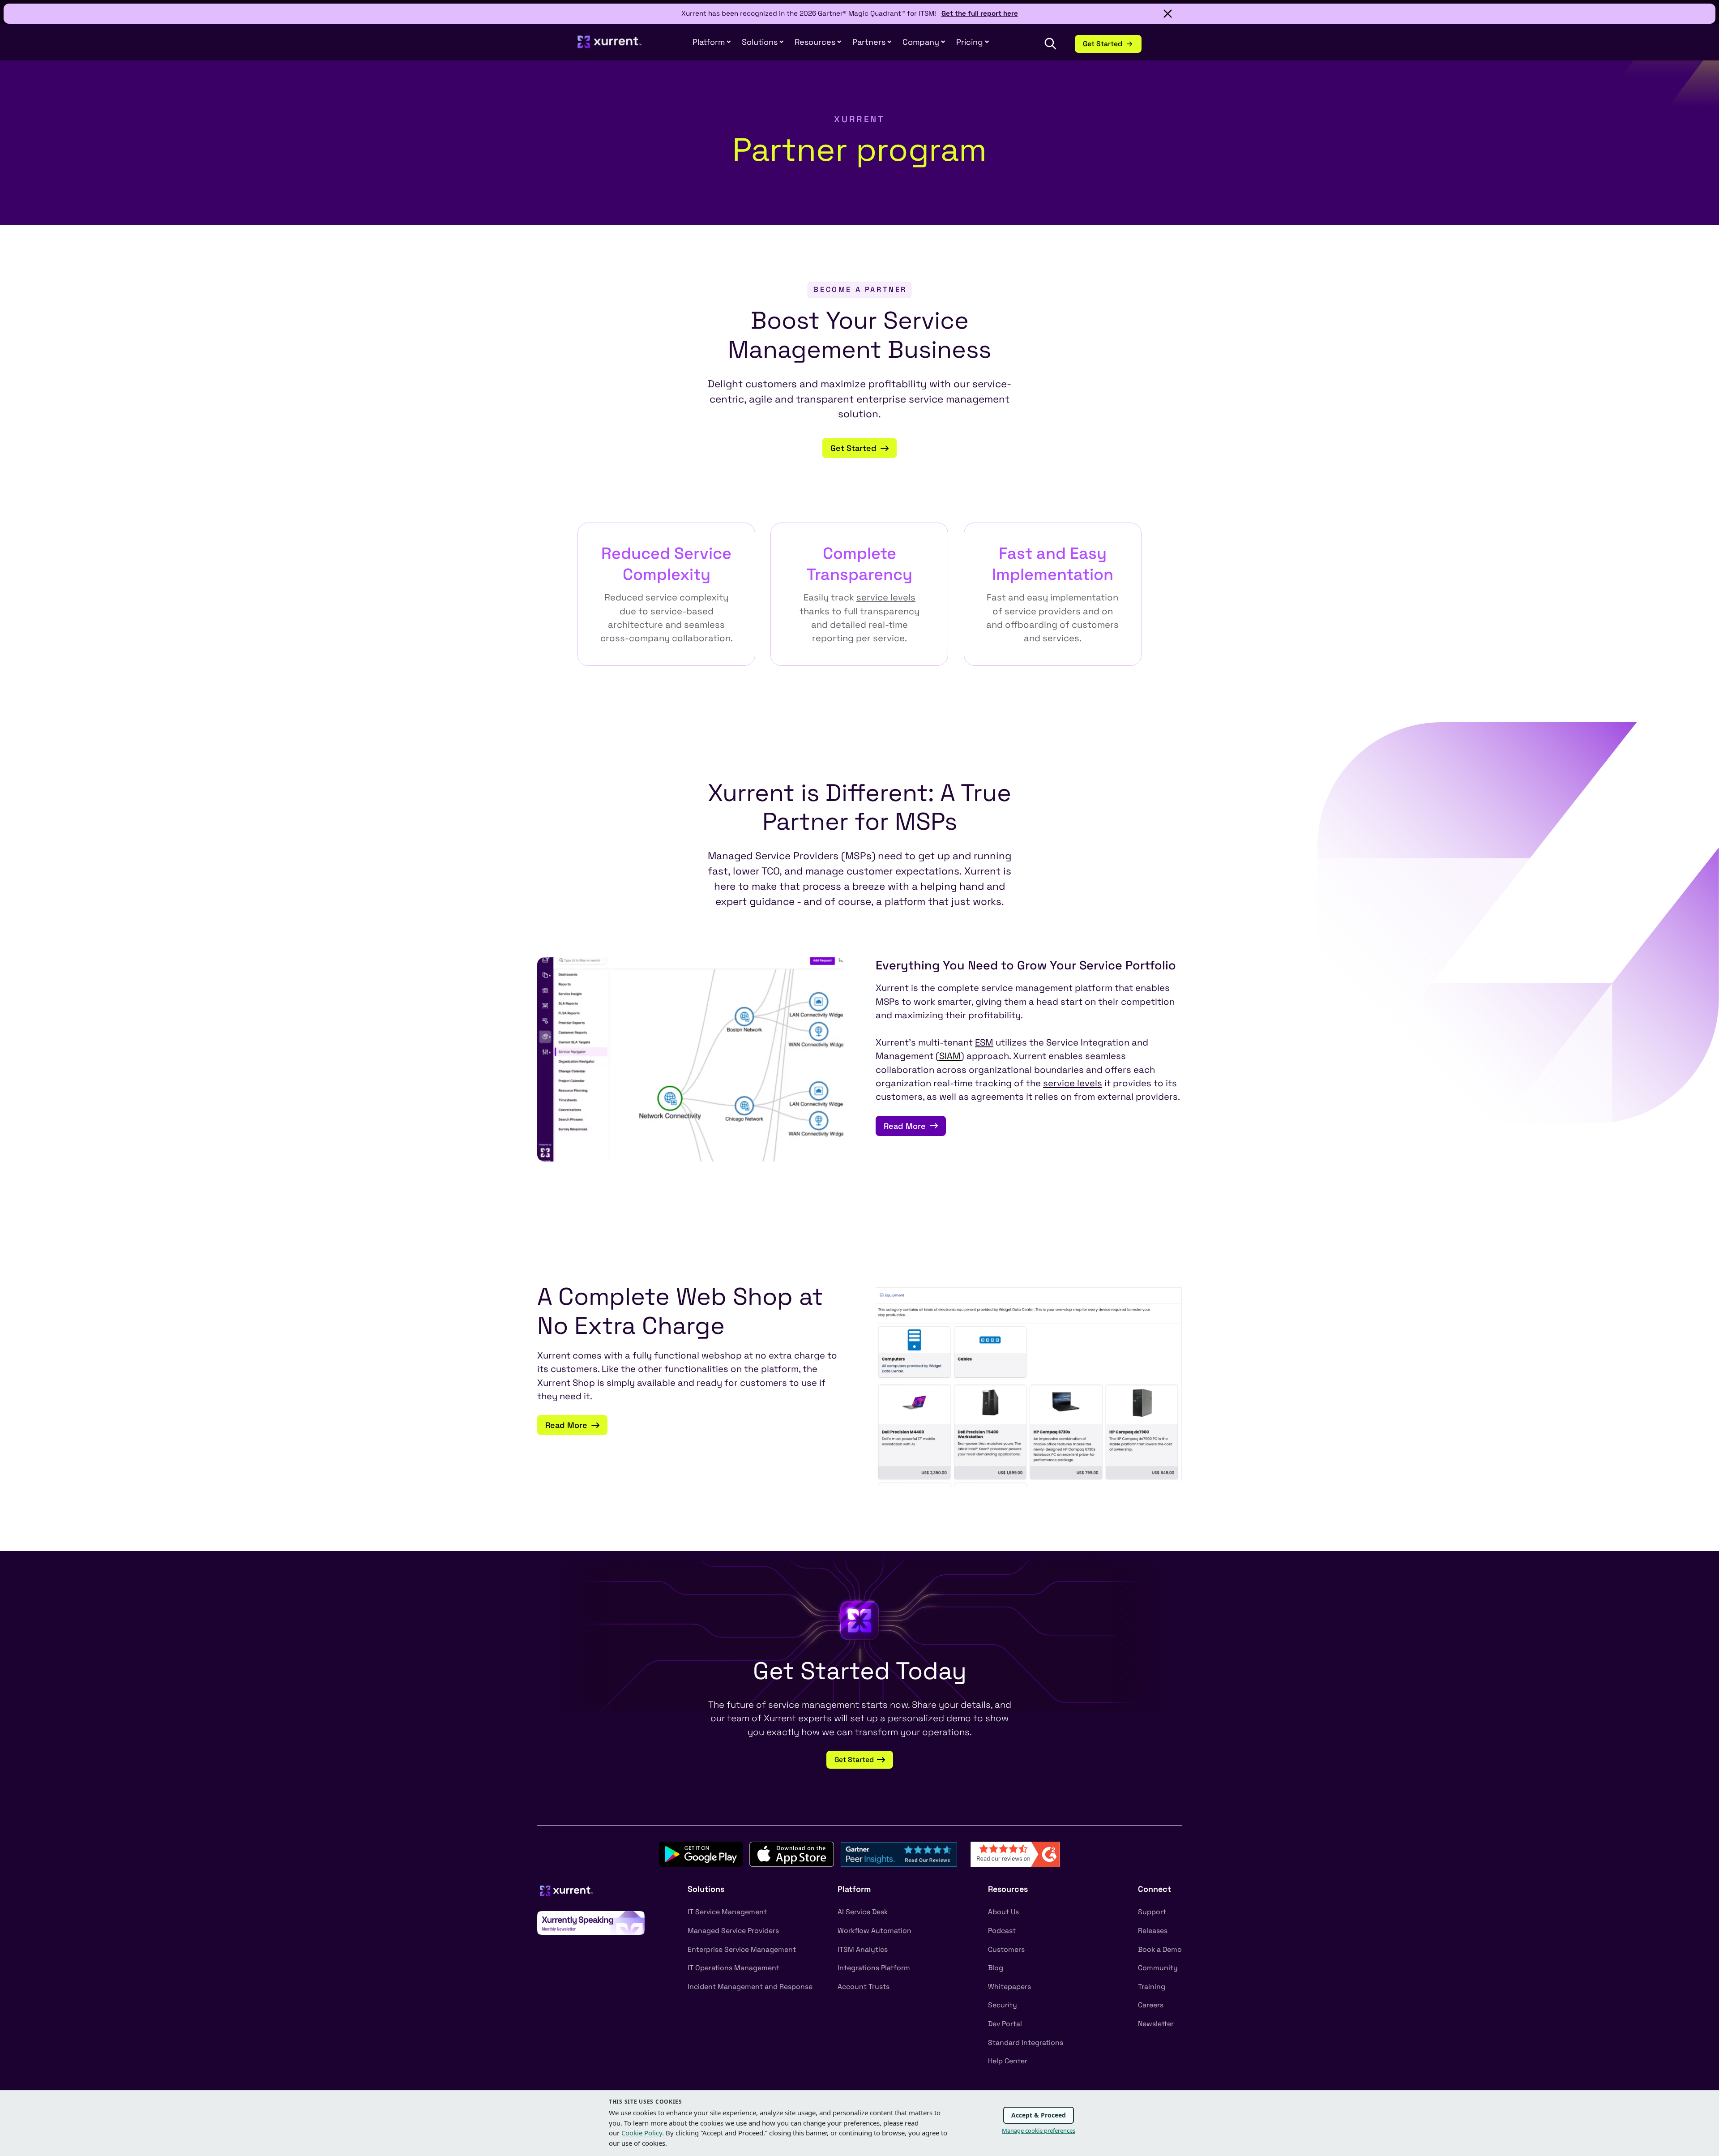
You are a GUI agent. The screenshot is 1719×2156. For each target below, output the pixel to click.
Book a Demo (1160, 1950)
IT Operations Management (733, 1968)
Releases (1153, 1931)
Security (1003, 2005)
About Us (1003, 1912)
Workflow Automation (874, 1931)
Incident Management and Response (750, 1987)
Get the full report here (980, 13)
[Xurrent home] (610, 46)
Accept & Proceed (1039, 2115)
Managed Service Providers (733, 1931)
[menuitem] (712, 42)
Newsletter (1156, 2024)
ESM (984, 1042)
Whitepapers (1009, 1987)
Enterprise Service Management (742, 1950)
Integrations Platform (874, 1968)
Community (1158, 1968)
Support (1152, 1912)
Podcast (1002, 1931)
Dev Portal (1005, 2024)
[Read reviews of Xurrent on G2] (1015, 1854)
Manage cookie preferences (1039, 2130)
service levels (886, 597)
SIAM (950, 1056)
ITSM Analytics (863, 1950)
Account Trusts (864, 1987)
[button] (872, 42)
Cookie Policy (642, 2133)
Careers (1151, 2005)
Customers (1006, 1950)
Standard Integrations (1026, 2043)
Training (1152, 1987)
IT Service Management (727, 1912)
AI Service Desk (863, 1912)
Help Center (1008, 2061)
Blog (996, 1968)
